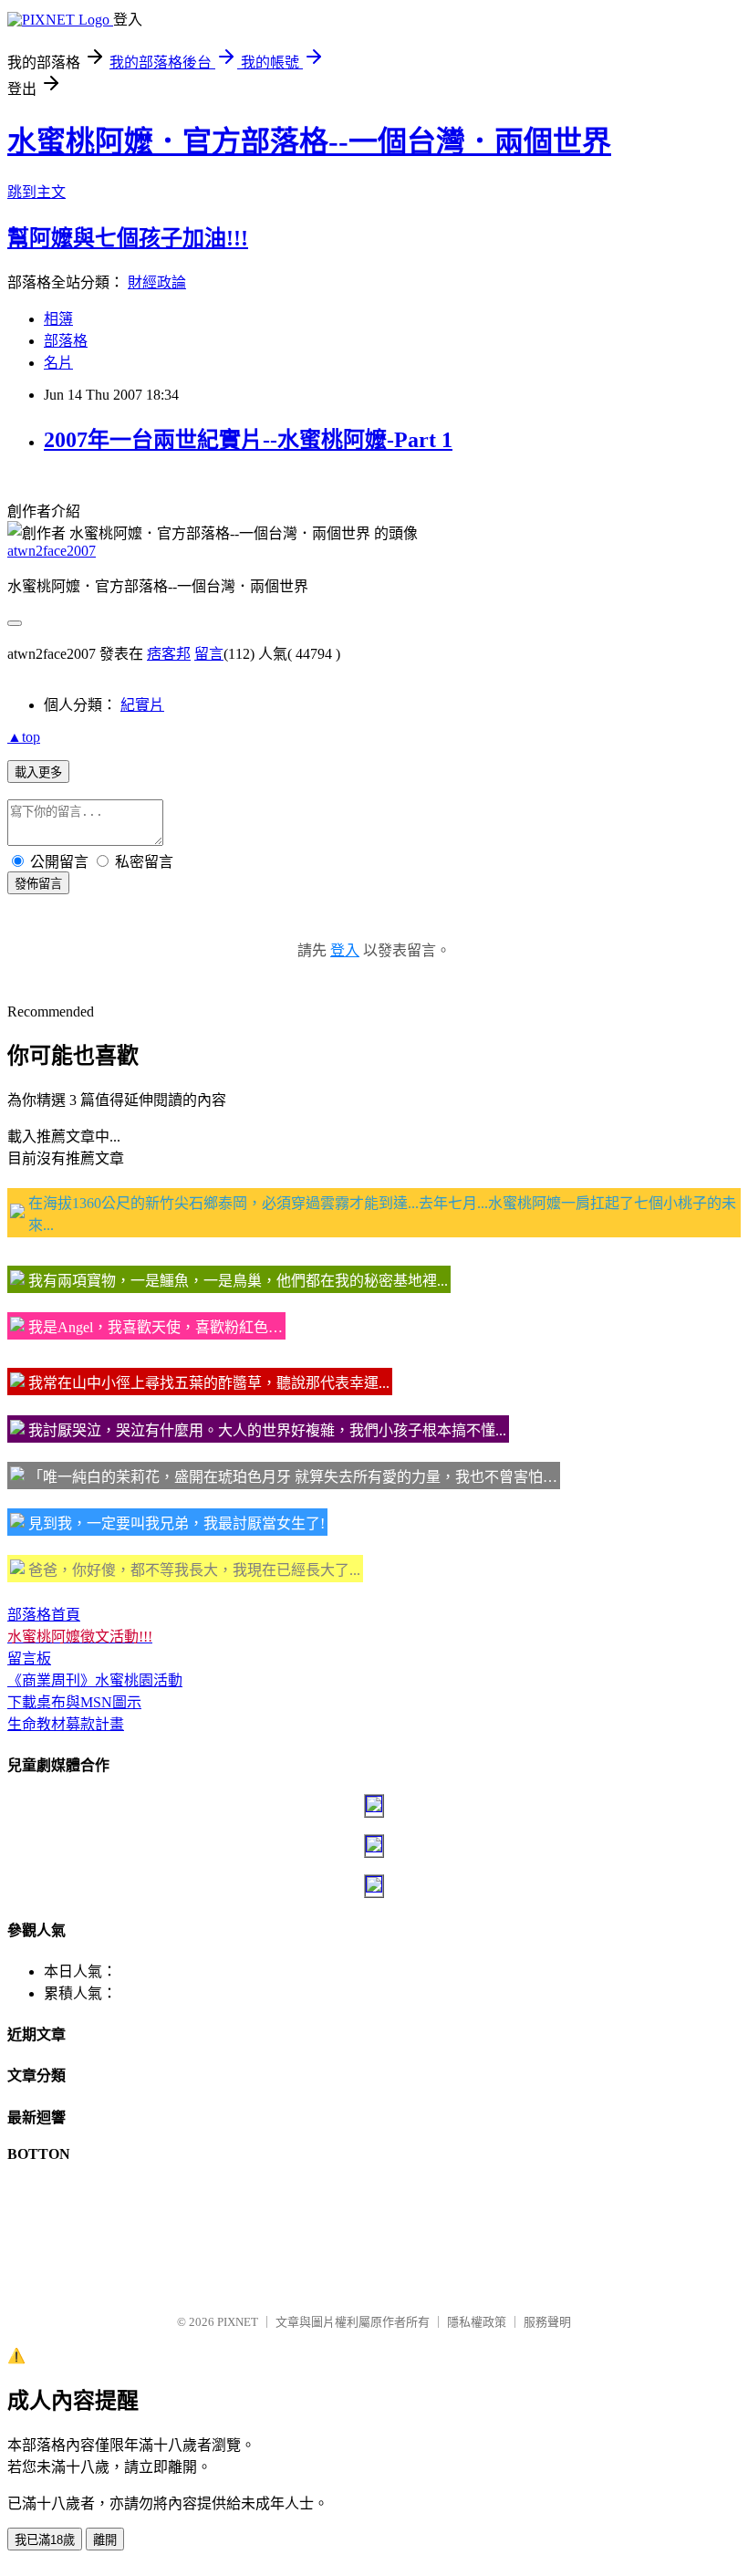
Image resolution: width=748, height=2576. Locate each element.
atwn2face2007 (52, 551)
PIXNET (238, 2322)
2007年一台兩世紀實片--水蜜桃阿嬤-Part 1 (248, 440)
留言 (209, 654)
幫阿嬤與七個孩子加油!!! (128, 238)
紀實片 (142, 705)
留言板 (29, 1658)
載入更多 (38, 772)
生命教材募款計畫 (66, 1724)
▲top (24, 737)
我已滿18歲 (45, 2540)
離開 (105, 2540)
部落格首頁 (44, 1615)
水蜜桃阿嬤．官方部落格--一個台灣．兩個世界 (309, 141)
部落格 (66, 341)
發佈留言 (38, 884)
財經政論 (157, 282)
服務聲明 (547, 2322)
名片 (58, 363)
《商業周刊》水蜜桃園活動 (95, 1680)
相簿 (58, 319)
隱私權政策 (477, 2322)
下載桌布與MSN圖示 (74, 1702)
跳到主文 (36, 192)
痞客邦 (169, 654)
